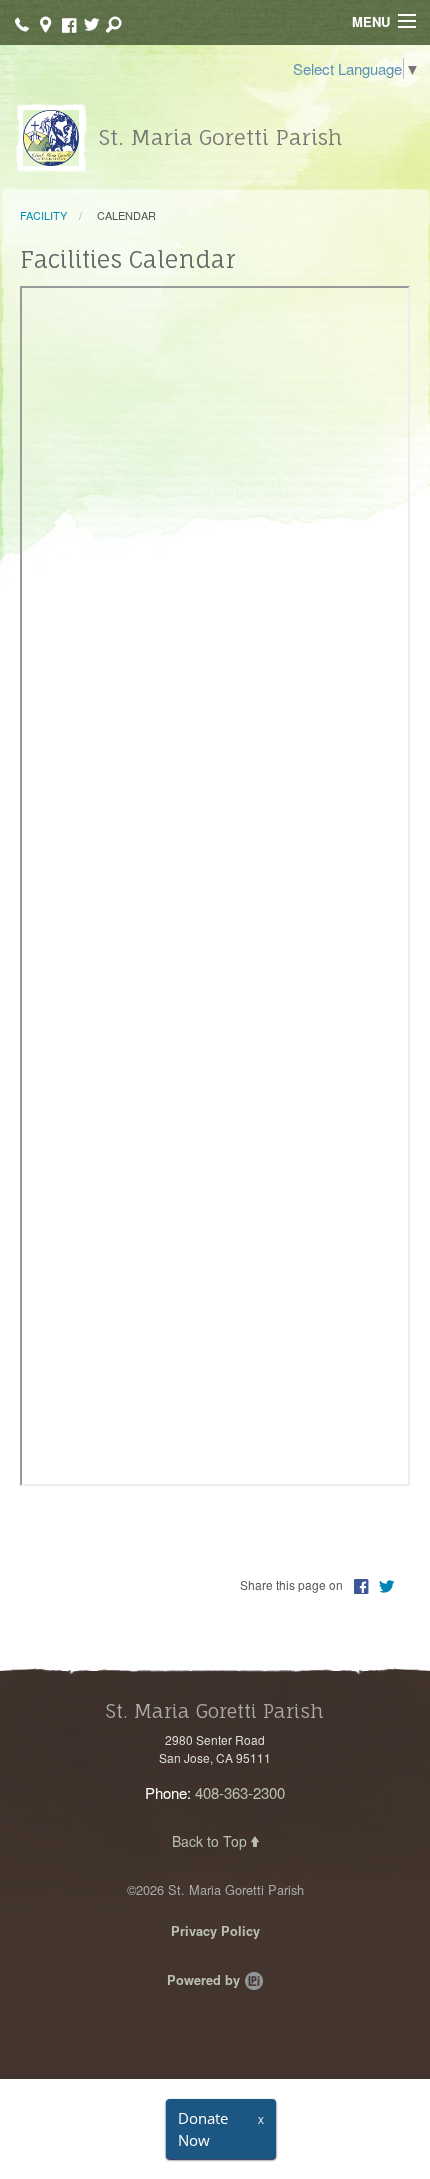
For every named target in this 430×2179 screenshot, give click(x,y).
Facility (43, 215)
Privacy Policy (215, 1931)
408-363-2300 (240, 1792)
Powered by (205, 1980)
